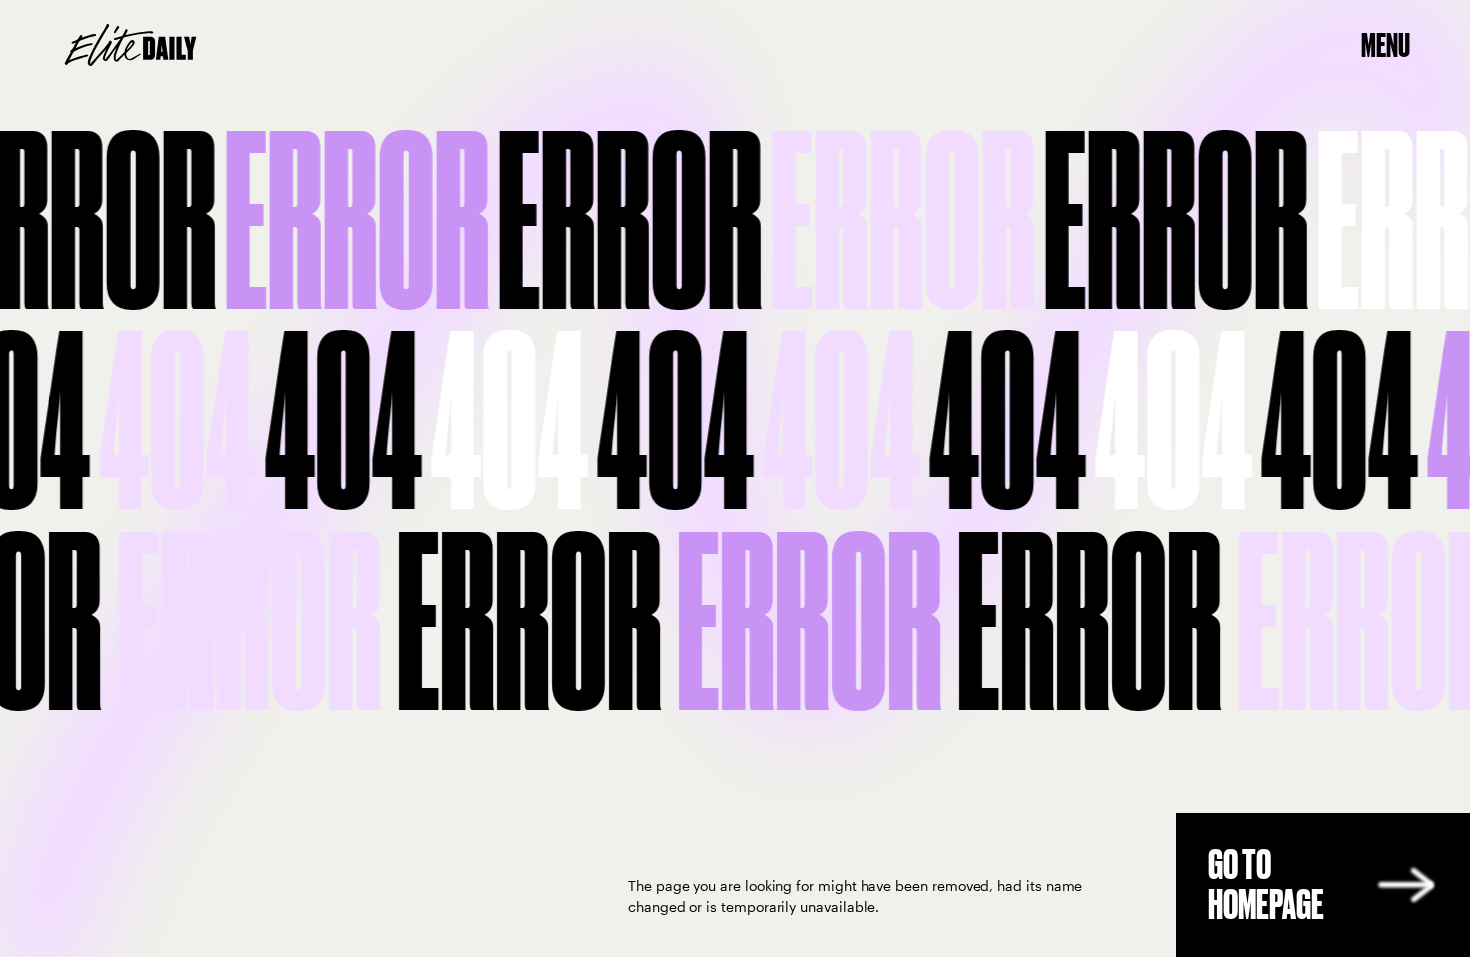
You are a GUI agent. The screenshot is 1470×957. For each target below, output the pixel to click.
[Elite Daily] (130, 45)
